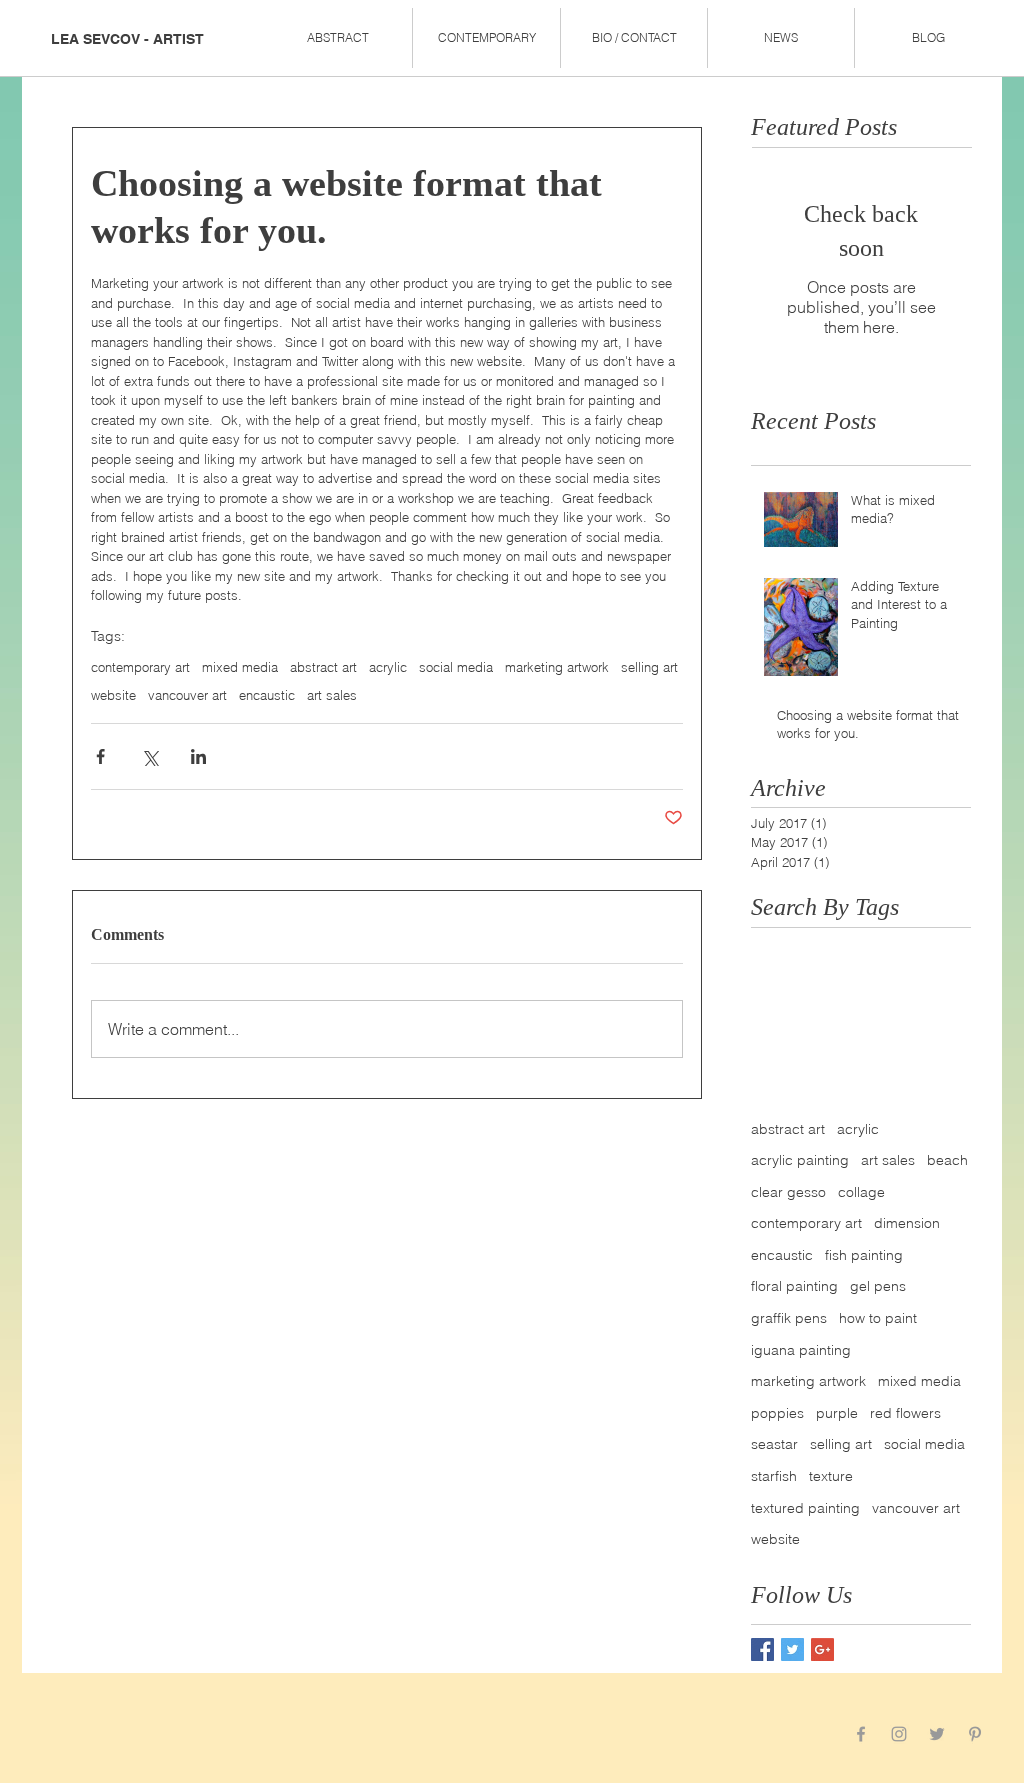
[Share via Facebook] (100, 756)
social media (456, 667)
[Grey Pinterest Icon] (975, 1734)
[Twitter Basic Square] (792, 1649)
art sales (332, 695)
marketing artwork (557, 667)
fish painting (864, 1255)
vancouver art (187, 695)
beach (947, 1160)
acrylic (388, 667)
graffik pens (789, 1318)
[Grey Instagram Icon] (899, 1734)
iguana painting (801, 1350)
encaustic (267, 695)
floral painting (794, 1286)
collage (861, 1192)
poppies (777, 1413)
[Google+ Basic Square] (822, 1649)
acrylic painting (800, 1160)
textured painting (805, 1508)
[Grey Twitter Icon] (937, 1734)
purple (837, 1413)
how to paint (878, 1318)
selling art (649, 667)
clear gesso (788, 1192)
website (113, 695)
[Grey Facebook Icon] (861, 1734)
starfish (774, 1476)
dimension (907, 1223)
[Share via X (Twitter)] (149, 756)
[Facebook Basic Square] (762, 1649)
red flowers (905, 1413)
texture (831, 1476)
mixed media (240, 667)
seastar (774, 1444)
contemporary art (140, 667)
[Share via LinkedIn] (198, 756)
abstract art (323, 667)
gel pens (878, 1286)
